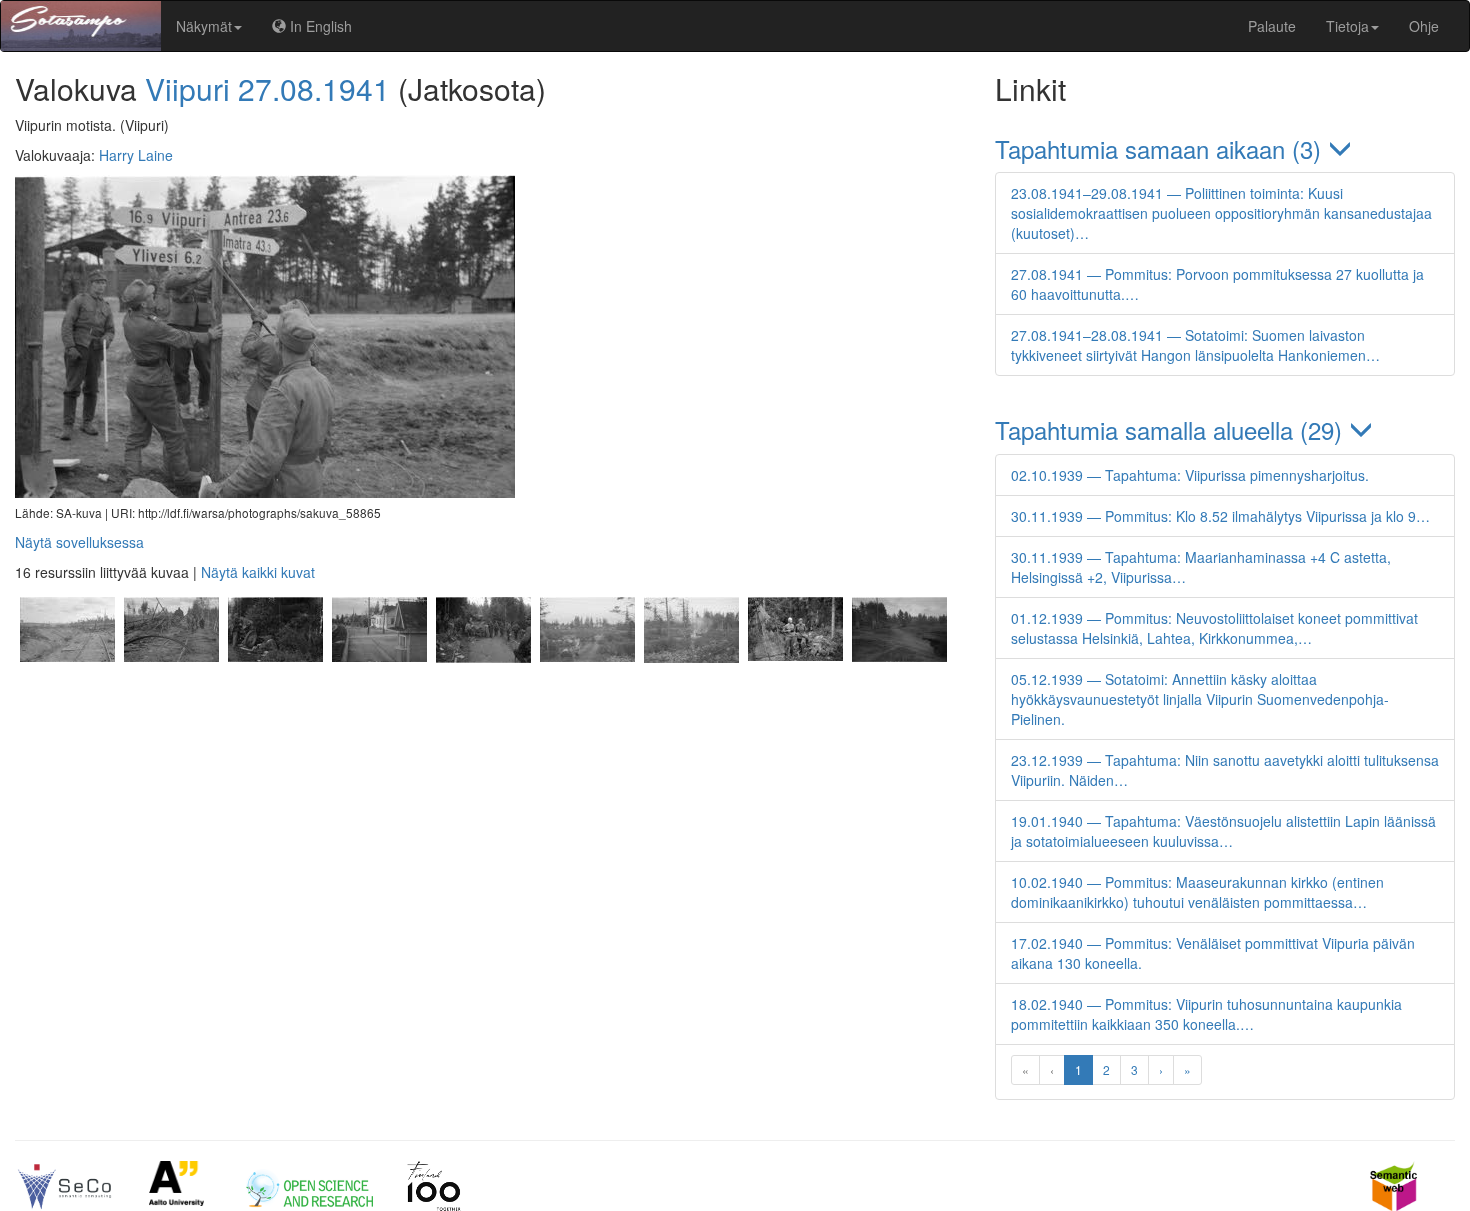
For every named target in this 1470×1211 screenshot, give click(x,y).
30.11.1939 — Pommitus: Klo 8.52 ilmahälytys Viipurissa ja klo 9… (1220, 516)
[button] (1225, 148)
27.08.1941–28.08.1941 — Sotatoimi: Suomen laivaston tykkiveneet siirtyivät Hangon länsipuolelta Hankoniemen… (1195, 345)
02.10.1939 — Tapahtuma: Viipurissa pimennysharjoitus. (1190, 475)
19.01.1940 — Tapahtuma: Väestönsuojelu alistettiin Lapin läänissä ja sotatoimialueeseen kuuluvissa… (1223, 831)
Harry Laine (136, 155)
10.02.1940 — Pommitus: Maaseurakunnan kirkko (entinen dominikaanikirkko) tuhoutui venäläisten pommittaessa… (1197, 892)
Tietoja (1347, 26)
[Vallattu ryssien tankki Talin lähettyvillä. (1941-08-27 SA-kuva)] (483, 686)
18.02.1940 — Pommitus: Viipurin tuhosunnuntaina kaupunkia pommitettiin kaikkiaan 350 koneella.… (1206, 1014)
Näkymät (204, 26)
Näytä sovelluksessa (79, 542)
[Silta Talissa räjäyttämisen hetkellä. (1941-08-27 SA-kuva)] (691, 686)
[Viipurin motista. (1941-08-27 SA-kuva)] (897, 686)
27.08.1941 (314, 88)
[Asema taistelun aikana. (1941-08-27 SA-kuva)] (587, 686)
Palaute (1272, 26)
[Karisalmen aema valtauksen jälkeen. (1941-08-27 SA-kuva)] (379, 686)
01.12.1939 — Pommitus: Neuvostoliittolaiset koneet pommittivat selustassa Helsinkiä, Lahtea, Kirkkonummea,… (1214, 628)
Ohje (1424, 26)
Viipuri (187, 88)
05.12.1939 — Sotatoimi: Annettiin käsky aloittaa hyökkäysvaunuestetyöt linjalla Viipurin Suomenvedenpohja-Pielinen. (1200, 699)
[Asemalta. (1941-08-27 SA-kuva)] (171, 686)
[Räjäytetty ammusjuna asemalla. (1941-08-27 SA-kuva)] (67, 686)
